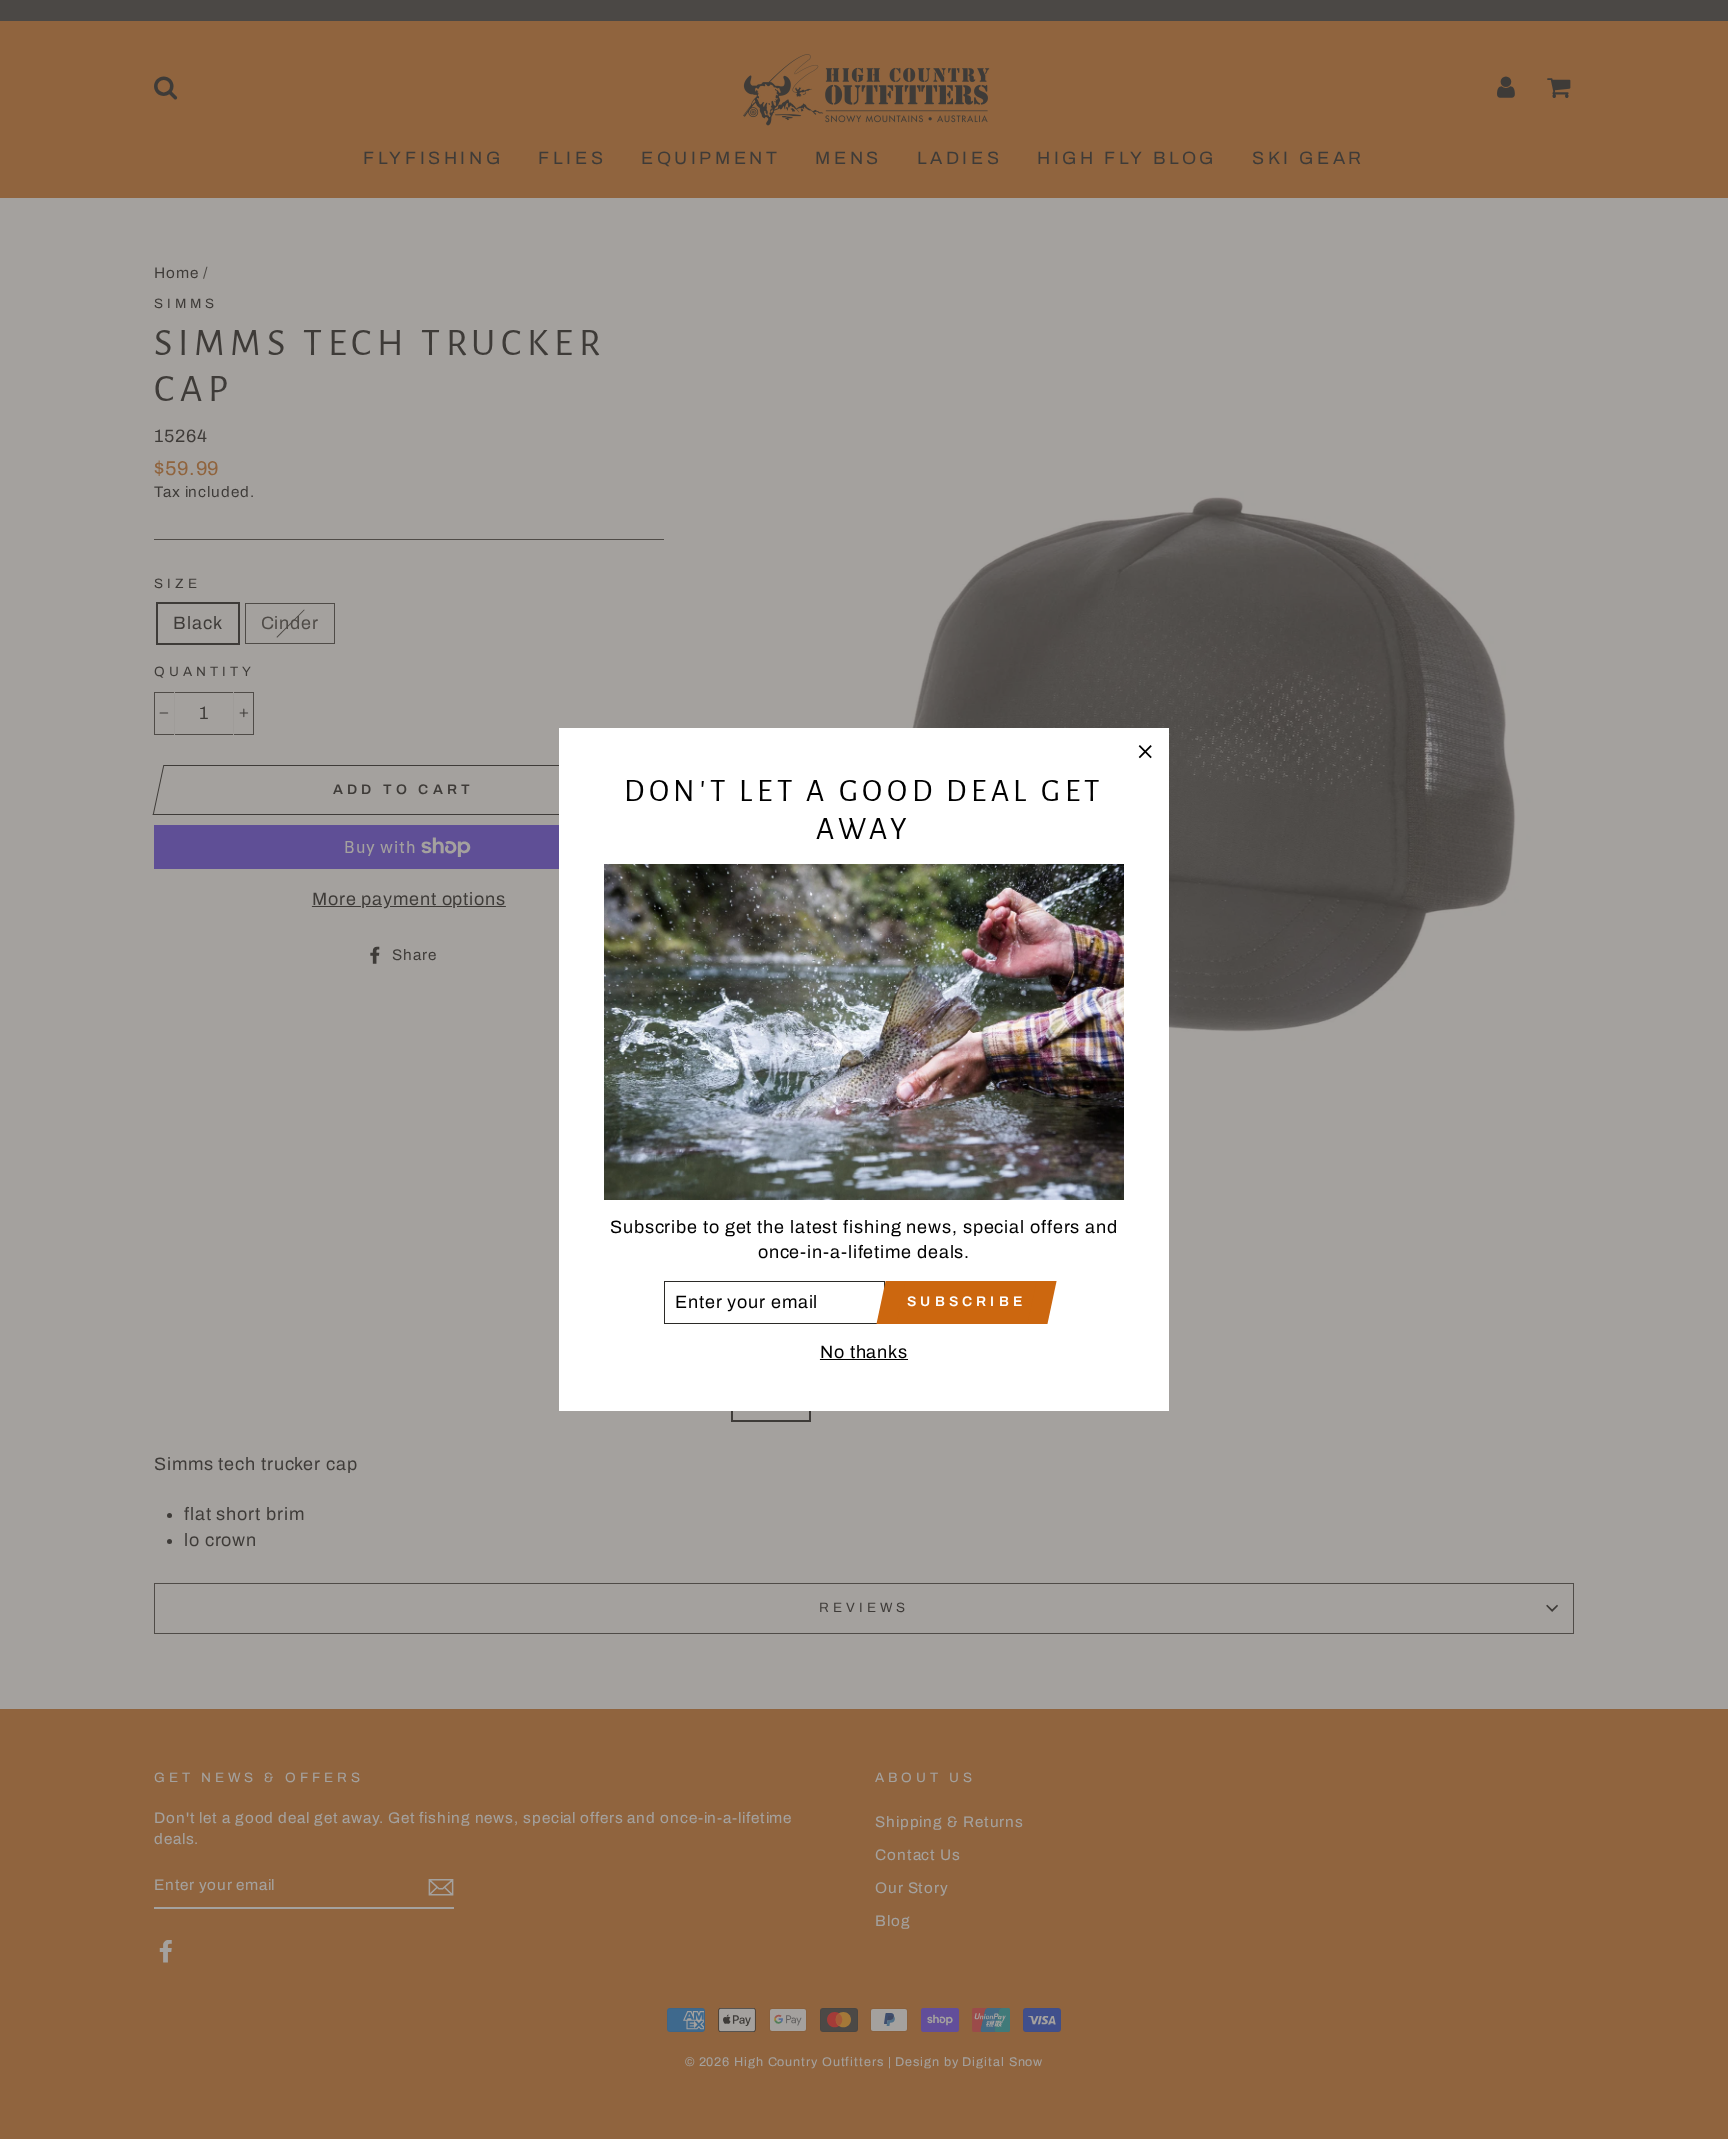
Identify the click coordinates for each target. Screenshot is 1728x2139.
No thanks (864, 1352)
